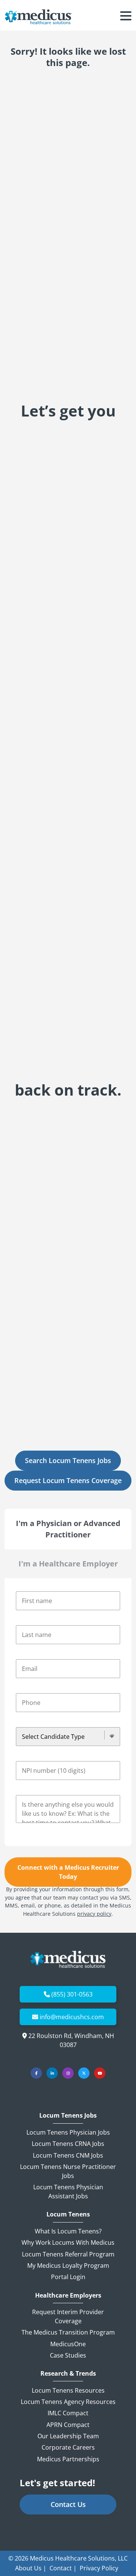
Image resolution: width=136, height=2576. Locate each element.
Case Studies (68, 2355)
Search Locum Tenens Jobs (68, 1460)
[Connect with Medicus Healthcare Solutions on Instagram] (68, 2073)
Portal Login (68, 2277)
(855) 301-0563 (72, 1994)
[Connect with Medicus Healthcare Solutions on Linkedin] (52, 2073)
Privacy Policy (99, 2568)
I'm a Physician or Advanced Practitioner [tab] (68, 1529)
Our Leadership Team (68, 2436)
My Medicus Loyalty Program (68, 2266)
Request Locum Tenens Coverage (68, 1480)
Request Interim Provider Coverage (68, 2316)
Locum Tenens (68, 2214)
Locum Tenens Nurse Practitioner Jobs (68, 2171)
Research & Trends (68, 2374)
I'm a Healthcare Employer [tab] (68, 1564)
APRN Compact (68, 2425)
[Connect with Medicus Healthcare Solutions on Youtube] (100, 2073)
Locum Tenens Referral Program (68, 2254)
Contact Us (68, 2504)
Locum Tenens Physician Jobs (68, 2132)
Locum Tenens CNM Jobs (68, 2155)
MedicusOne (68, 2344)
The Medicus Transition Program (68, 2332)
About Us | (31, 2568)
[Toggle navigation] (126, 17)
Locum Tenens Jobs (68, 2116)
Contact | (63, 2568)
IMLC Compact (68, 2413)
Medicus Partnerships (68, 2459)
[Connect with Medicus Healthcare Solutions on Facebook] (36, 2073)
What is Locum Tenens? (68, 2231)
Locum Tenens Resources (68, 2390)
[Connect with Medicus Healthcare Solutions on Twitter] (84, 2073)
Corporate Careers (68, 2447)
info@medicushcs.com (72, 2017)
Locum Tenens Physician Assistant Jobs (68, 2192)
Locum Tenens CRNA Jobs (68, 2144)
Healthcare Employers (68, 2295)
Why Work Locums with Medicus (68, 2242)
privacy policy (94, 1914)
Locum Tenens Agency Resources (68, 2402)
